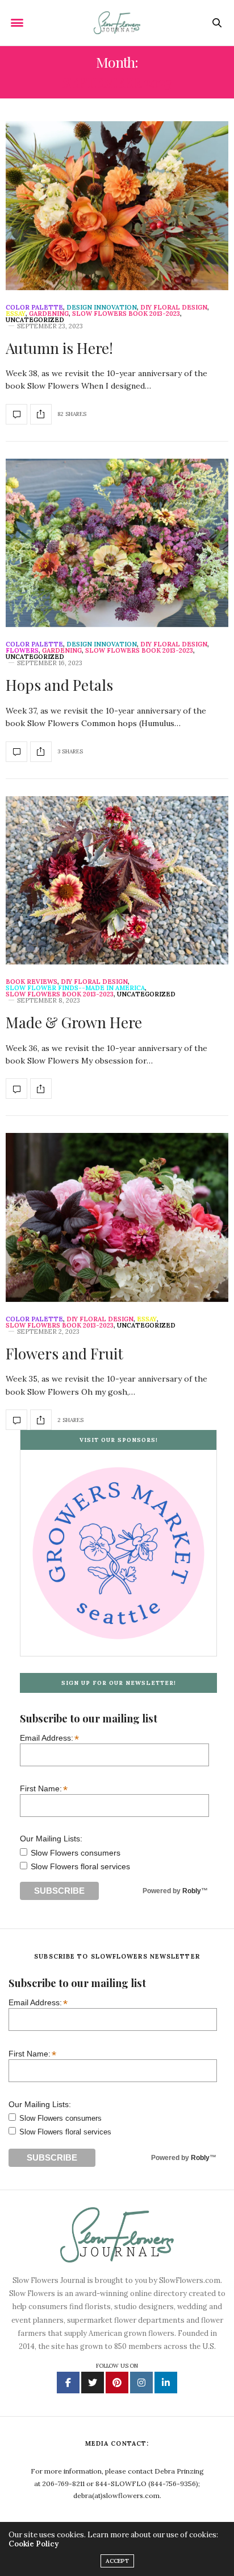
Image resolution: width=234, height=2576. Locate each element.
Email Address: (49, 1738)
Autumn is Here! (59, 348)
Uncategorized (35, 320)
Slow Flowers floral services (80, 1866)
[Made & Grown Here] (117, 881)
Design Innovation (102, 308)
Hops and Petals (59, 685)
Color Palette (34, 308)
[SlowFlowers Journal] (117, 23)
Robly (192, 1891)
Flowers (22, 651)
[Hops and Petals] (117, 543)
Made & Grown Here (74, 1022)
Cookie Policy (34, 2544)
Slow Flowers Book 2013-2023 (126, 314)
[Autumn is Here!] (117, 206)
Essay (16, 314)
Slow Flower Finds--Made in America (75, 988)
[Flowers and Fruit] (117, 1217)
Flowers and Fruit (64, 1353)
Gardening (49, 314)
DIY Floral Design (174, 308)
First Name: (44, 1788)
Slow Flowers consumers (76, 1853)
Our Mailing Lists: (51, 1839)
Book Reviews (32, 982)
